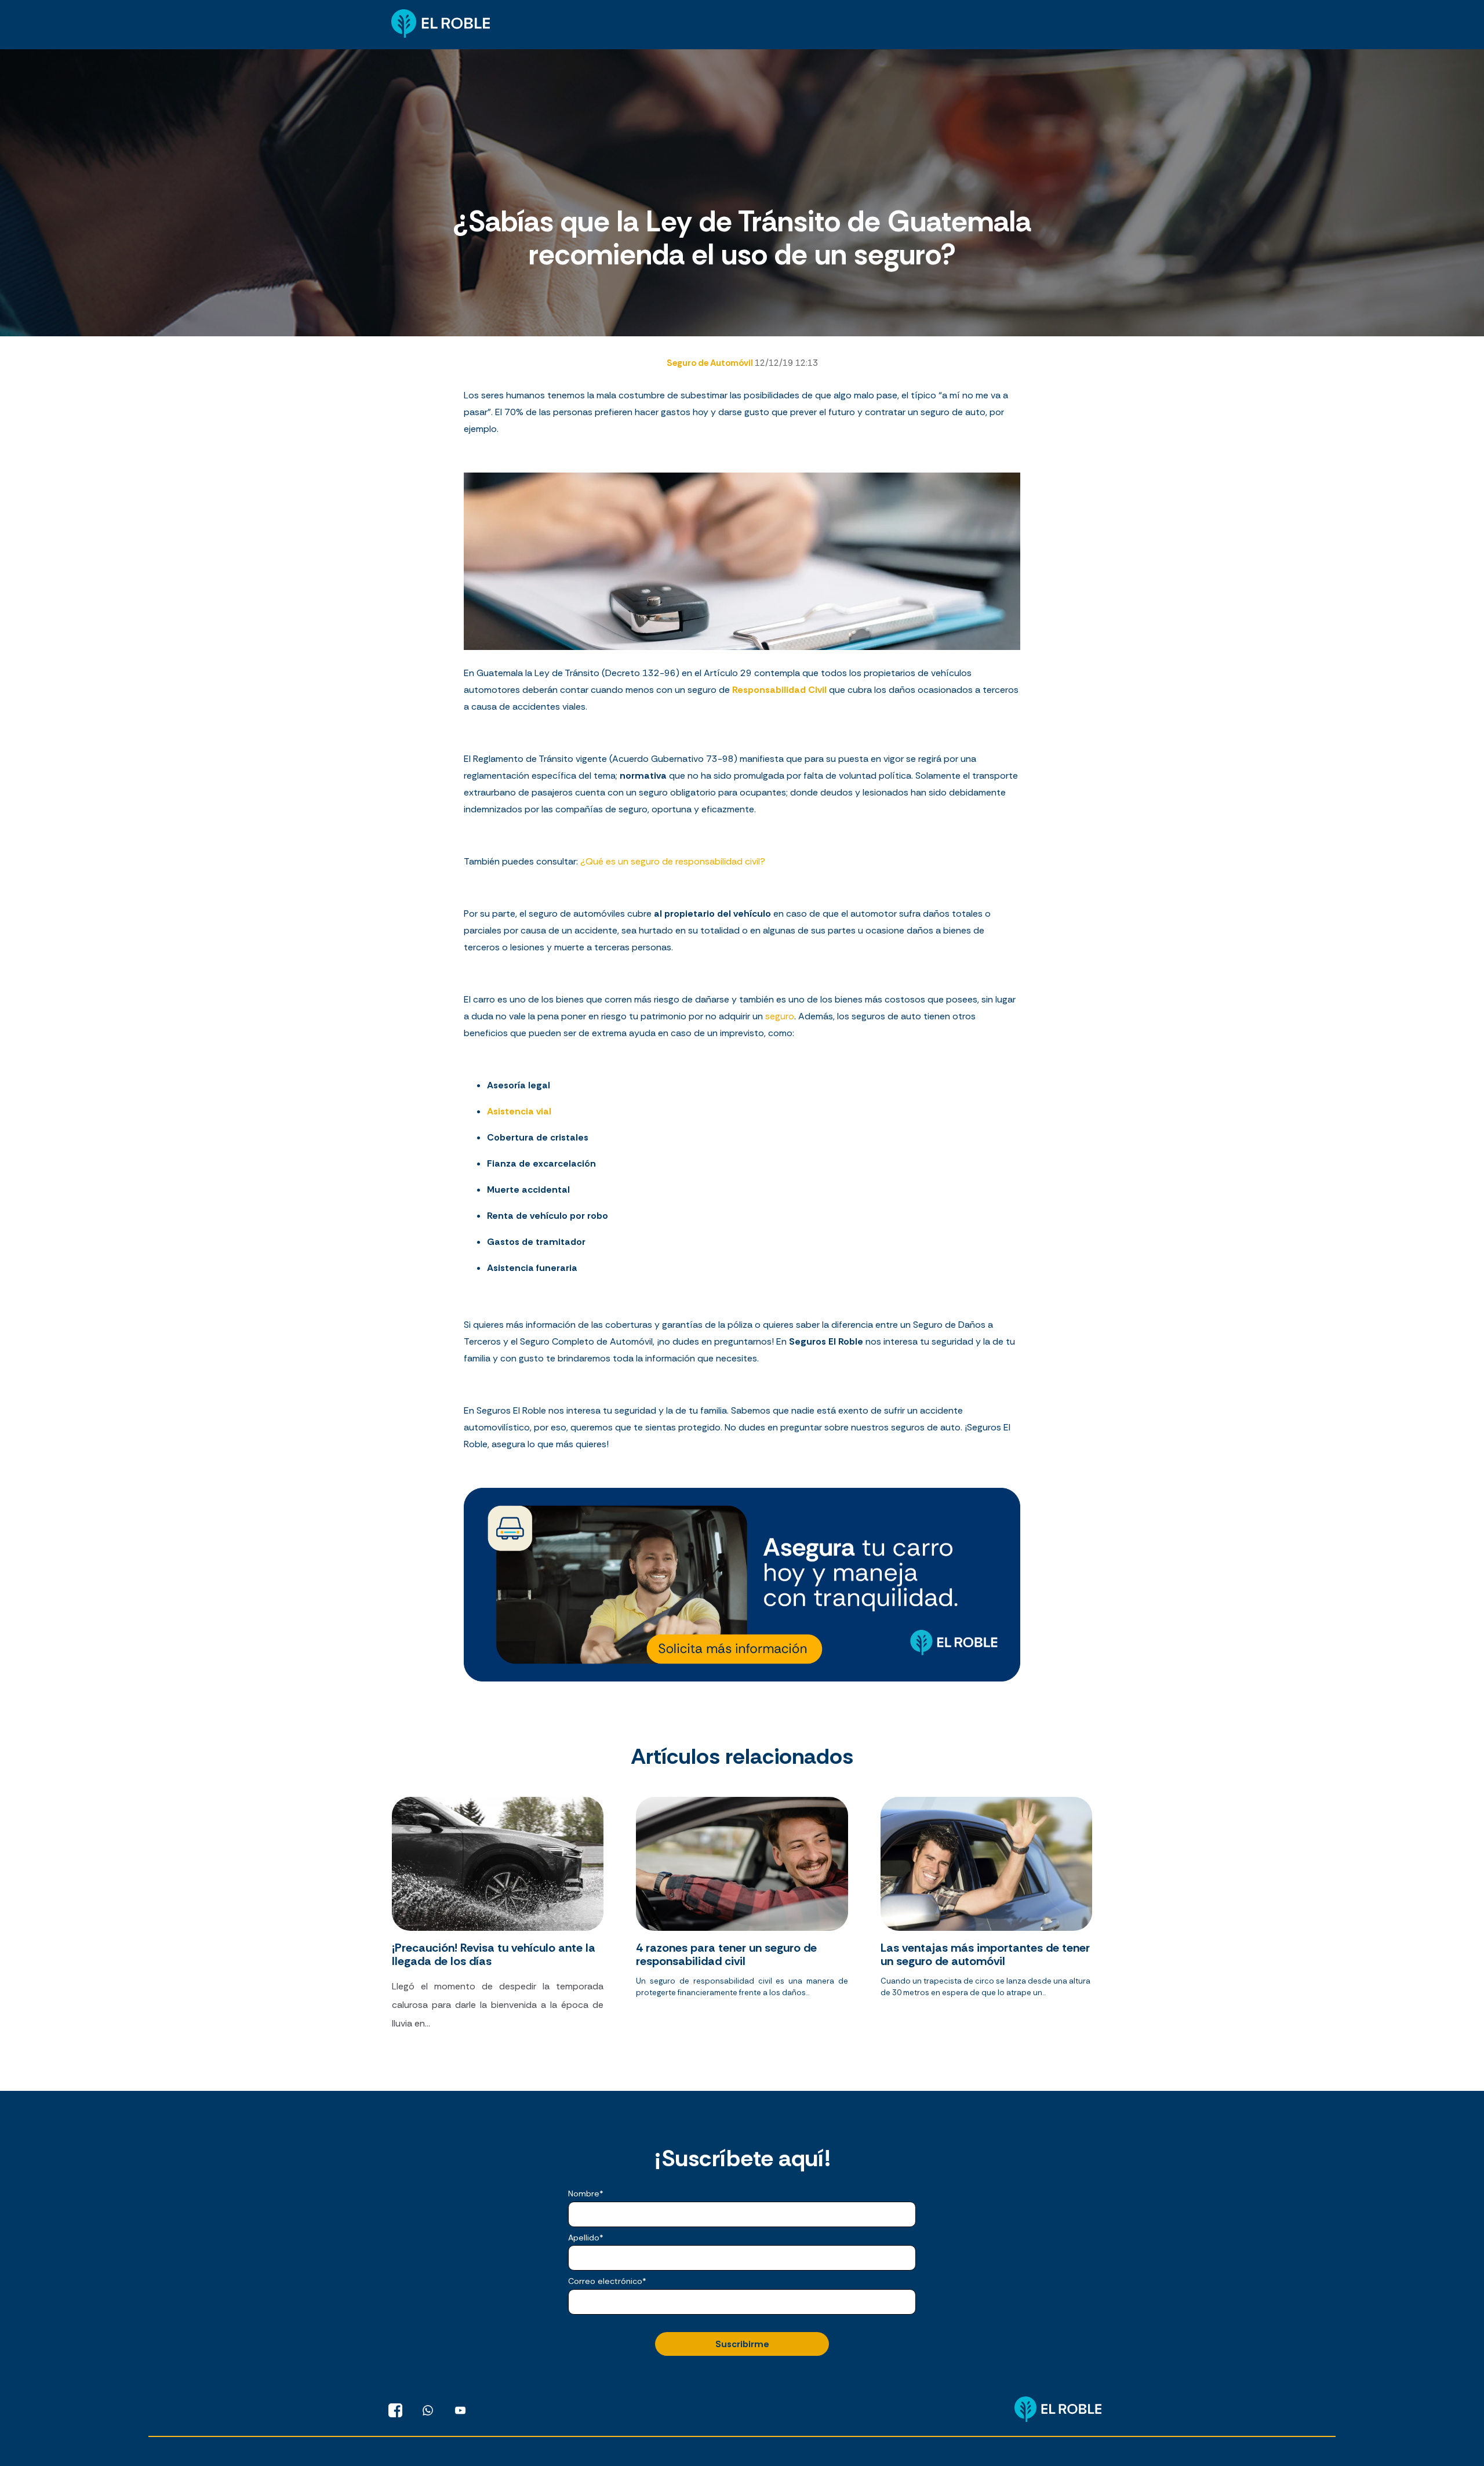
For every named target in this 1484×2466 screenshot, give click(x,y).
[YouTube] (460, 2410)
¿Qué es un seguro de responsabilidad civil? (673, 861)
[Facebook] (395, 2410)
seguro (780, 1016)
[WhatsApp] (428, 2410)
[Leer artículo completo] (498, 1919)
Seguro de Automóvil (711, 363)
